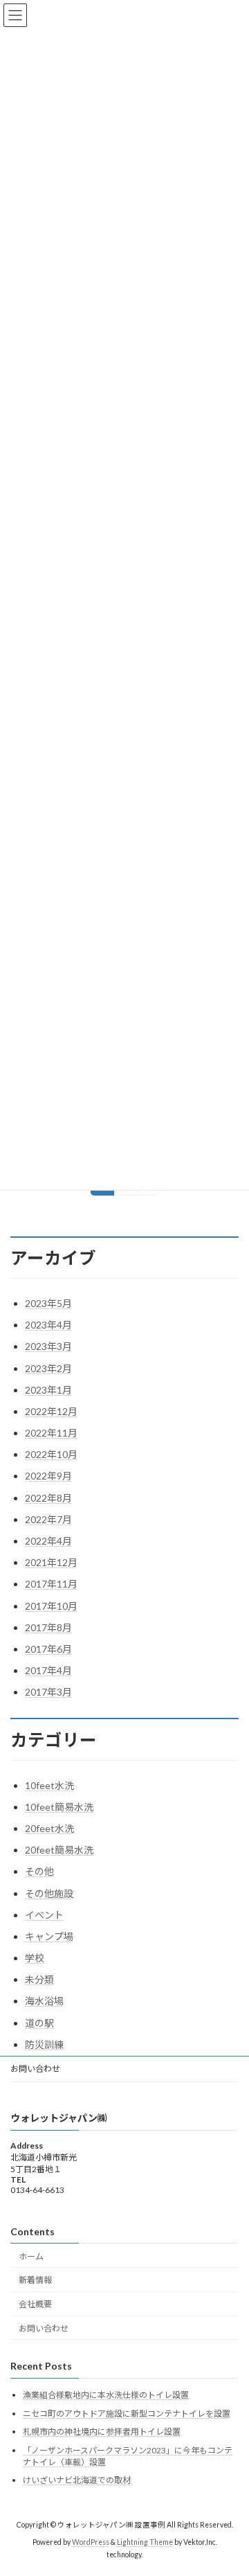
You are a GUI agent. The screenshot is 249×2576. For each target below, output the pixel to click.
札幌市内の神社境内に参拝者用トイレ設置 (102, 2432)
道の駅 (39, 2023)
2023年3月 (48, 1346)
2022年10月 (51, 1454)
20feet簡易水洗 (59, 1850)
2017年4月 (48, 1670)
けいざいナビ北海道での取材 (77, 2480)
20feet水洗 (49, 1828)
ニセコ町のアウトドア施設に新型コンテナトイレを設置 (127, 2413)
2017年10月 (51, 1606)
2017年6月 (48, 1649)
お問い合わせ (35, 2069)
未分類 (39, 1979)
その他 (39, 1871)
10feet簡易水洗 (59, 1807)
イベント (44, 1915)
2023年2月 (48, 1368)
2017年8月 (48, 1627)
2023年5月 (48, 1303)
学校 (35, 1958)
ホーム (31, 2256)
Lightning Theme (145, 2542)
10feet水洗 (49, 1785)
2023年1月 (48, 1390)
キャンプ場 (49, 1936)
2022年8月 (48, 1498)
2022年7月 (48, 1519)
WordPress (91, 2542)
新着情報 (35, 2280)
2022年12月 (51, 1411)
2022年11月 (51, 1433)
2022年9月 (48, 1476)
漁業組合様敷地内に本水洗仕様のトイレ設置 (106, 2395)
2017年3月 (48, 1692)
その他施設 (49, 1893)
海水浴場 (44, 2001)
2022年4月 (48, 1541)
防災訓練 (44, 2044)
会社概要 (35, 2304)
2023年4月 (48, 1325)
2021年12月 (51, 1562)
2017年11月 (51, 1584)
